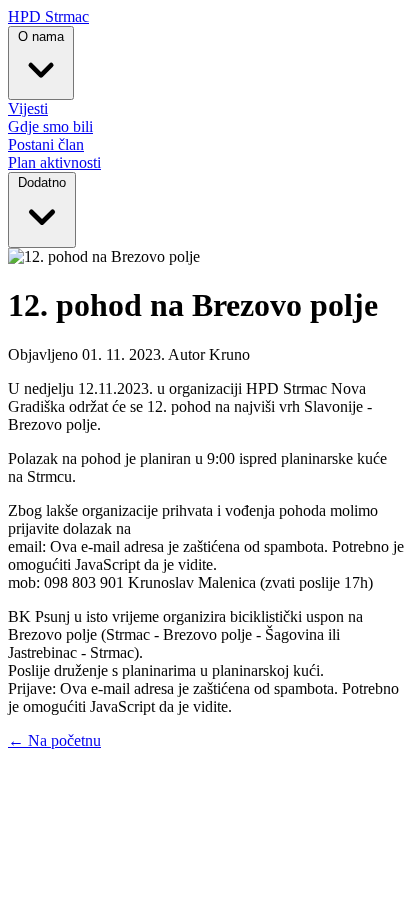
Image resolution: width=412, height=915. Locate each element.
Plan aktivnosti (54, 162)
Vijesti (28, 108)
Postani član (46, 144)
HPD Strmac (48, 16)
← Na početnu (54, 740)
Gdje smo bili (50, 126)
